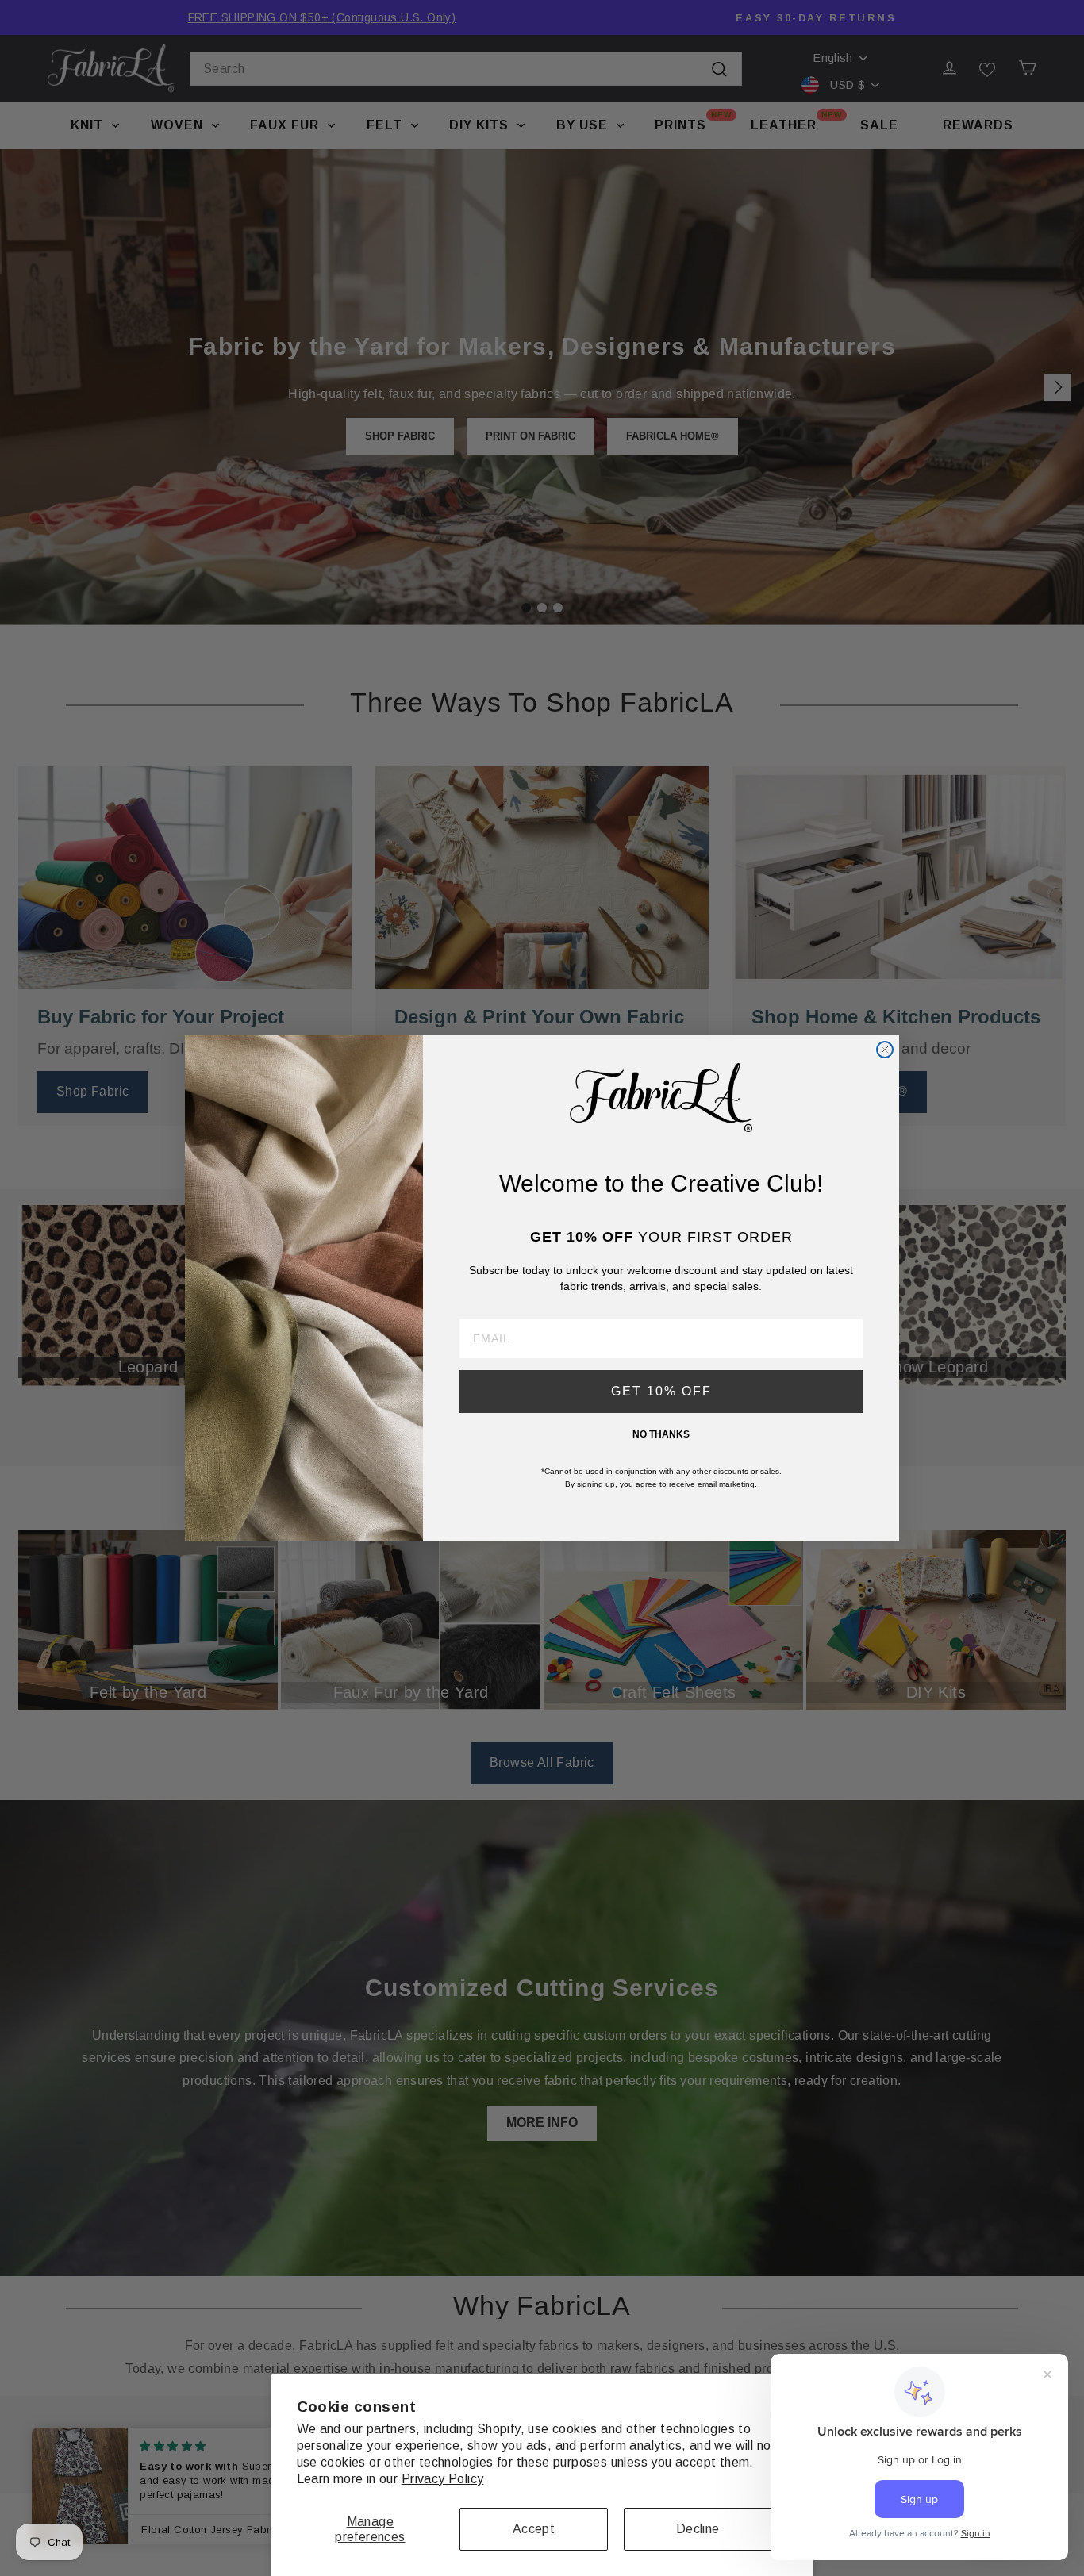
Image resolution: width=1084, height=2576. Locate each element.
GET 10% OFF (661, 1391)
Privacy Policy (443, 2479)
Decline (698, 2529)
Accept (534, 2529)
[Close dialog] (885, 1050)
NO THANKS (661, 1434)
